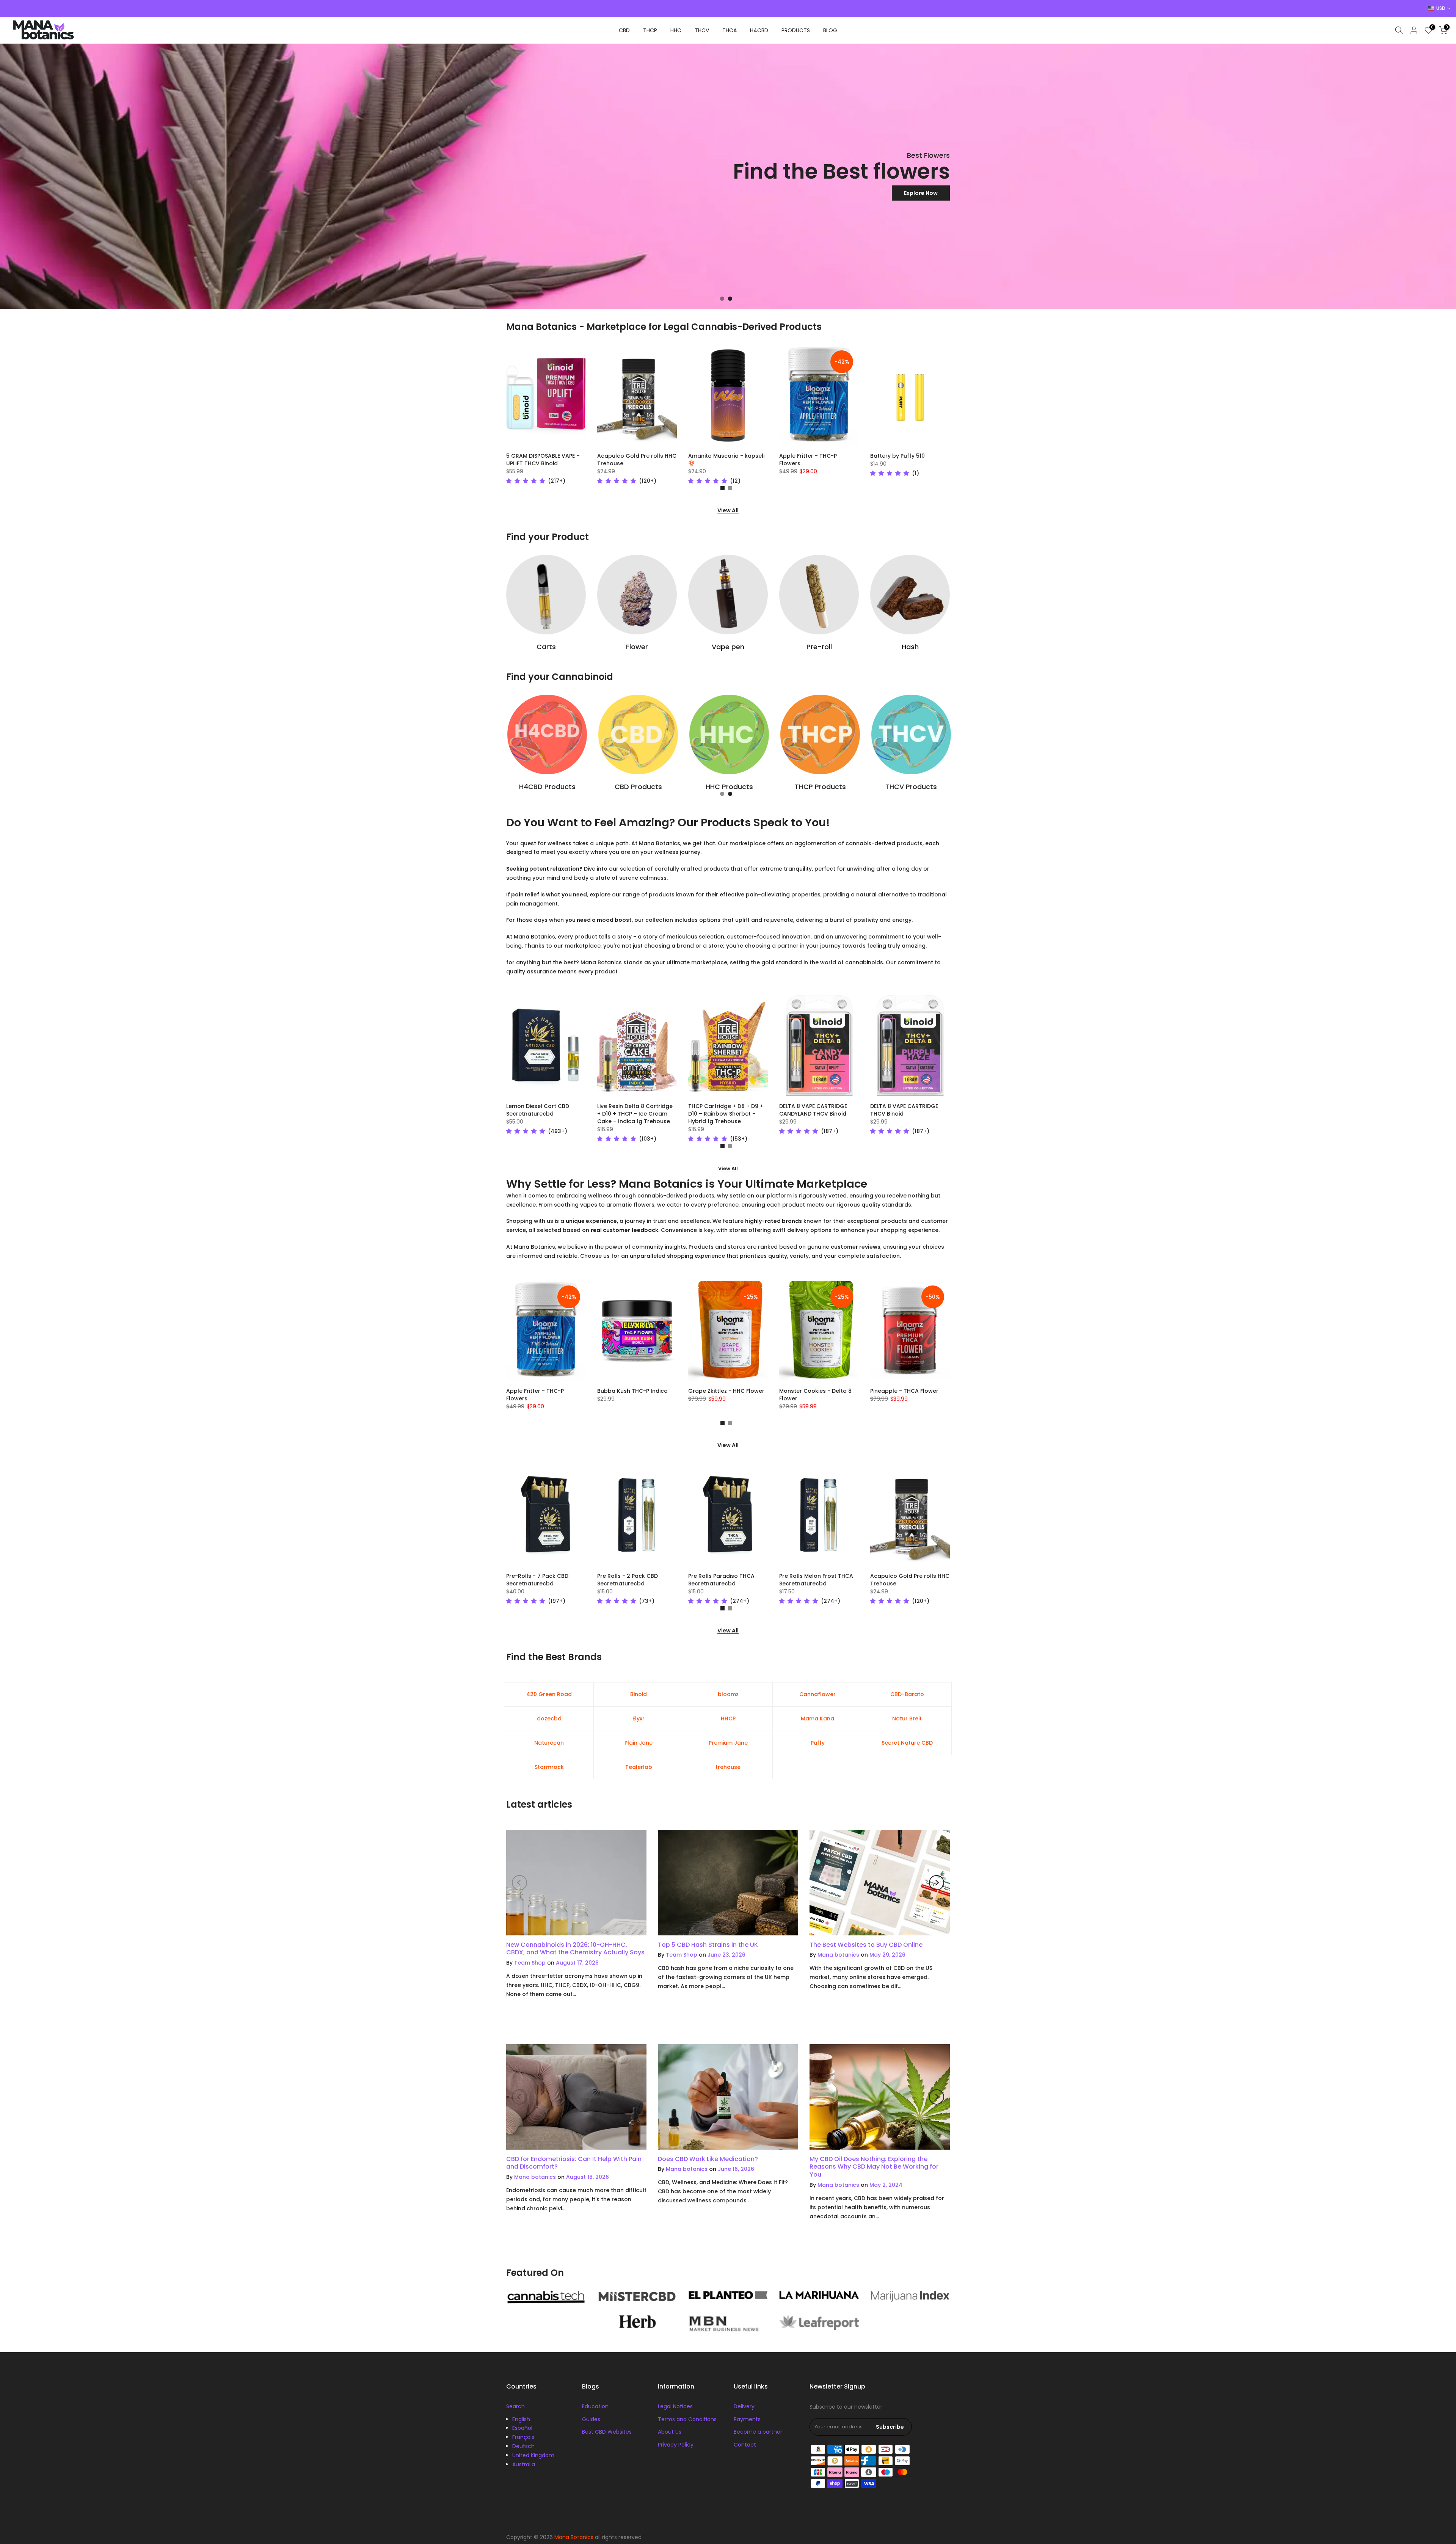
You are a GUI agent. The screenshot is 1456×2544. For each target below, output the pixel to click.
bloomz (728, 1694)
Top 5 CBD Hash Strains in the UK (708, 1945)
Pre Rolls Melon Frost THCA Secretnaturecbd (816, 1580)
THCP (650, 30)
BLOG (830, 30)
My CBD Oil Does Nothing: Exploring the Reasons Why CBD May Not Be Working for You (874, 2167)
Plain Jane (639, 1743)
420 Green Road (549, 1694)
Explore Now (535, 189)
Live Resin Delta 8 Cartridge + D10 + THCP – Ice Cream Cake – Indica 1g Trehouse (635, 1114)
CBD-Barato (907, 1694)
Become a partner (758, 2432)
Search (515, 2406)
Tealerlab (639, 1767)
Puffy (818, 1743)
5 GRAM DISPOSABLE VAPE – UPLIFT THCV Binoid (543, 460)
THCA (730, 30)
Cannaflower (817, 1694)
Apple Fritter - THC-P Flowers (535, 1395)
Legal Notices (675, 2406)
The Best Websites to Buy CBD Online (866, 1945)
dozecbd (549, 1718)
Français (523, 2437)
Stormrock (549, 1767)
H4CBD (759, 30)
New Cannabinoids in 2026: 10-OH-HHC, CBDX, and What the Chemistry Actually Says (575, 1949)
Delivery (744, 2406)
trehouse (728, 1767)
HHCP (728, 1718)
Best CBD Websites (607, 2432)
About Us (670, 2432)
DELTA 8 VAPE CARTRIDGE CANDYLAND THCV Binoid (813, 1110)
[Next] (937, 1883)
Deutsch (523, 2446)
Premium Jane (728, 1743)
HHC (676, 30)
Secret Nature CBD (907, 1743)
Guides (591, 2419)
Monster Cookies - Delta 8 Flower (815, 1395)
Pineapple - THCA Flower (904, 1391)
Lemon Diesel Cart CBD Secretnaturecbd (538, 1110)
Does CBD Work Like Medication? (708, 2159)
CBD (624, 30)
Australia (524, 2464)
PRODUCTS (796, 30)
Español (522, 2428)
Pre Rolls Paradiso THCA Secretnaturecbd (721, 1580)
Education (595, 2406)
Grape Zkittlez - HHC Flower (726, 1391)
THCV (702, 30)
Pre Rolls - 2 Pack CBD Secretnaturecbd (628, 1580)
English (521, 2419)
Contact (745, 2445)
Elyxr (639, 1718)
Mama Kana (817, 1718)
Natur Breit (907, 1718)
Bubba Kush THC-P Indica (632, 1391)
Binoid (639, 1694)
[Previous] (519, 1883)
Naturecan (549, 1743)
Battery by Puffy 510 (897, 456)
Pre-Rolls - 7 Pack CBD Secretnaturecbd (537, 1580)
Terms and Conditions (687, 2419)
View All (728, 511)
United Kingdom (533, 2455)
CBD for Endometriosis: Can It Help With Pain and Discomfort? (574, 2163)
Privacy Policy (676, 2445)
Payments (747, 2419)
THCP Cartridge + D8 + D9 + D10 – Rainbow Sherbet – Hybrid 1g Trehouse (726, 1114)
